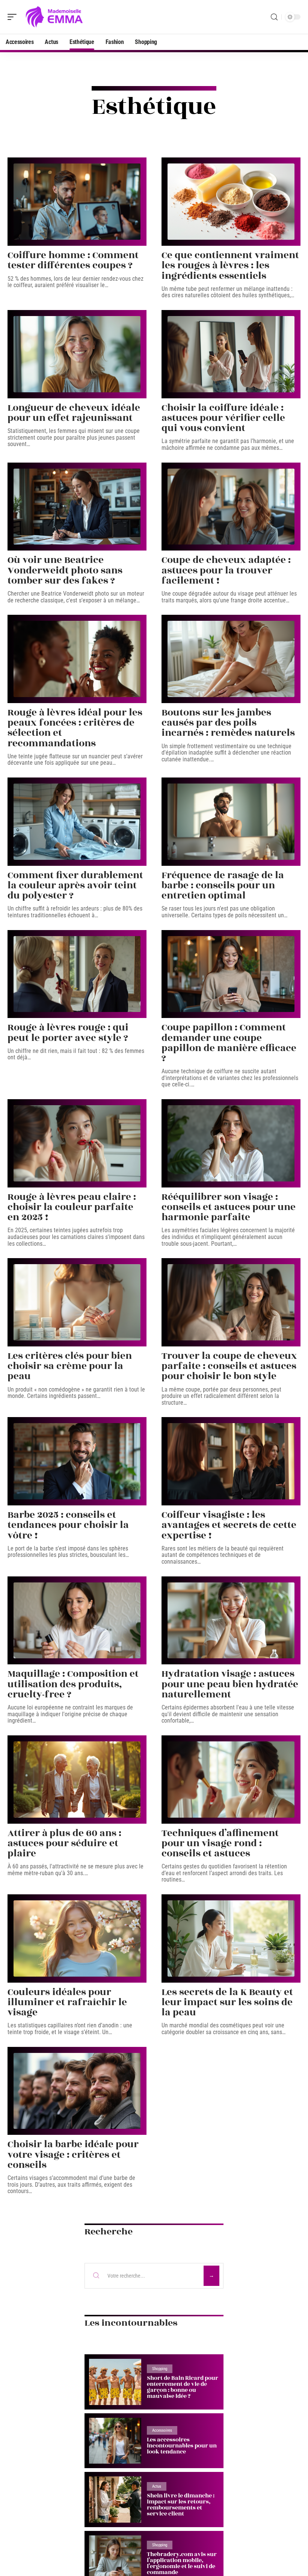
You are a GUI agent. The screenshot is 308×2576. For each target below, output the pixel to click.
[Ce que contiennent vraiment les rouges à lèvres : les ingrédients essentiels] (231, 202)
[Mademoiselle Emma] (54, 17)
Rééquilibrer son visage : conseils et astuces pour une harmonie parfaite (229, 1207)
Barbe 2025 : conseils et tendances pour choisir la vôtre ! (68, 1525)
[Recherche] (274, 17)
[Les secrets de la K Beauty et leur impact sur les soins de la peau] (231, 1938)
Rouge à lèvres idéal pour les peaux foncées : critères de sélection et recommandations (75, 728)
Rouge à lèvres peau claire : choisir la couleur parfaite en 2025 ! (72, 1207)
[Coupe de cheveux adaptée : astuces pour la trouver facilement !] (231, 507)
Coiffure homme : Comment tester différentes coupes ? (73, 260)
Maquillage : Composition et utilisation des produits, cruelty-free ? (73, 1684)
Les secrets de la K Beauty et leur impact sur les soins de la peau (227, 2002)
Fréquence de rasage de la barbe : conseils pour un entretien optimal (223, 885)
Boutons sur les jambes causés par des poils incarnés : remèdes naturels (228, 723)
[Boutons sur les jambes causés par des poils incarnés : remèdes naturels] (231, 659)
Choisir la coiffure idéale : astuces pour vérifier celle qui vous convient (223, 418)
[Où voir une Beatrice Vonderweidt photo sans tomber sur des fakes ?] (77, 507)
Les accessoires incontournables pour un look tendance (182, 2446)
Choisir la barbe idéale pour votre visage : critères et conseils (73, 2154)
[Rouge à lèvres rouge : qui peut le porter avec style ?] (77, 974)
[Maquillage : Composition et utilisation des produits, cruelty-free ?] (77, 1621)
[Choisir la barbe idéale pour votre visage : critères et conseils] (77, 2091)
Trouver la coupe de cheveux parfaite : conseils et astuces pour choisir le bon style (229, 1366)
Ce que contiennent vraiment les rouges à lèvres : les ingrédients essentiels (230, 265)
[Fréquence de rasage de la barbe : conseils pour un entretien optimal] (231, 822)
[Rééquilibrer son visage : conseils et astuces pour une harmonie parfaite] (231, 1143)
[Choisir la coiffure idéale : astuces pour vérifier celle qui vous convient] (231, 354)
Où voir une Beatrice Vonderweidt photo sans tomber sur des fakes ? (65, 570)
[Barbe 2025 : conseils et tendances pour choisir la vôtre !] (77, 1461)
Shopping (160, 2369)
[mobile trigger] (14, 17)
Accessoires (162, 2430)
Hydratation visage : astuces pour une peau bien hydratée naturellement (230, 1684)
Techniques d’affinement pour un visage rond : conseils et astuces (220, 1843)
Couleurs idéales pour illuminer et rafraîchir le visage (67, 2002)
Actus (157, 2486)
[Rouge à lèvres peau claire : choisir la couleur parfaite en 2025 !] (77, 1143)
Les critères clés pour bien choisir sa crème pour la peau (70, 1366)
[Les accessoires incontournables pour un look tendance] (115, 2441)
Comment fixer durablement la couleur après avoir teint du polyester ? (75, 885)
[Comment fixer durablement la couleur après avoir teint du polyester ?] (77, 822)
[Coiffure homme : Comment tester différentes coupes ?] (77, 202)
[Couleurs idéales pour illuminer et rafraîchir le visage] (77, 1938)
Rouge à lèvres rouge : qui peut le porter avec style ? (68, 1032)
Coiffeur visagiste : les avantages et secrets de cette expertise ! (229, 1525)
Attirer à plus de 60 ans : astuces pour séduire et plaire (64, 1843)
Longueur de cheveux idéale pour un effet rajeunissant (74, 413)
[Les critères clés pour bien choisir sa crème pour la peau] (77, 1302)
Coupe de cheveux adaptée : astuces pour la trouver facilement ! (226, 570)
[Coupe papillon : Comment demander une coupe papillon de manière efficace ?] (231, 974)
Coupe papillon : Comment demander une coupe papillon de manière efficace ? (229, 1043)
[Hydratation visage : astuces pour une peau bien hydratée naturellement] (231, 1621)
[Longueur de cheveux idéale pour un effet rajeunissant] (77, 354)
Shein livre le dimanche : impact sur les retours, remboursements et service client (181, 2505)
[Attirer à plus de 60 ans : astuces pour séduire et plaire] (77, 1780)
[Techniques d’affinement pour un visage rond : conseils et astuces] (231, 1780)
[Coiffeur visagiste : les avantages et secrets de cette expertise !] (231, 1461)
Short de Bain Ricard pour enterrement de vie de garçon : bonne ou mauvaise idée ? (183, 2387)
